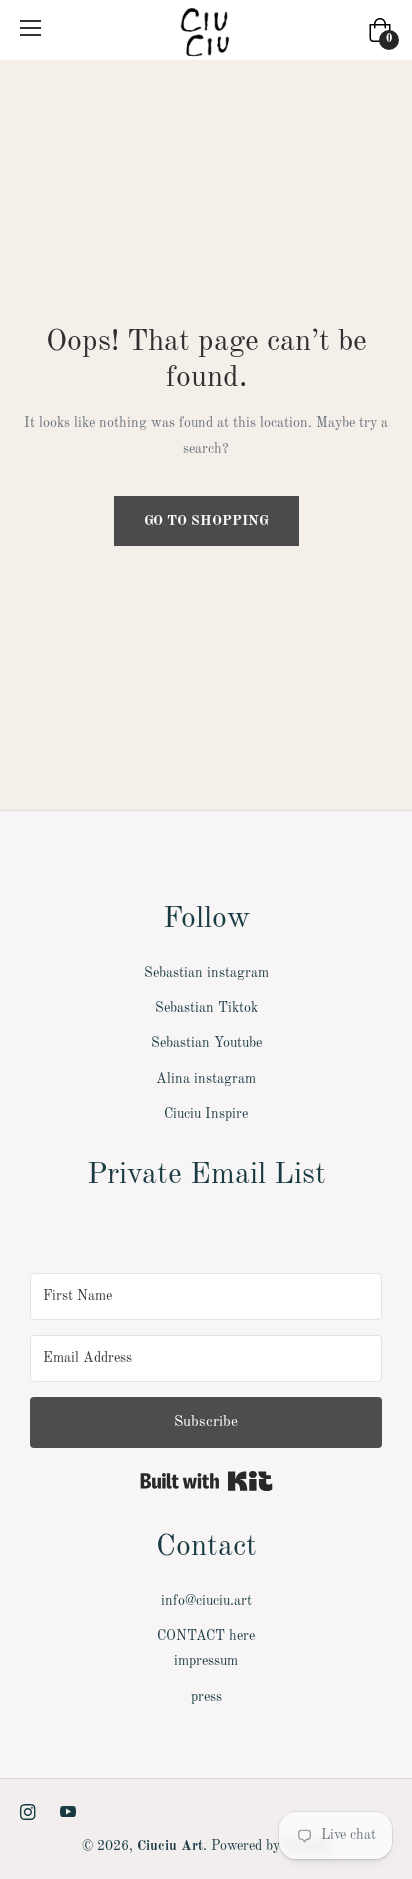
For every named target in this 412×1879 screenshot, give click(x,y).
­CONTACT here (206, 1636)
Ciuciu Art (170, 1846)
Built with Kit (206, 1481)
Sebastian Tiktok (206, 1008)
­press (206, 1697)
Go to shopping (206, 521)
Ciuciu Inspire (206, 1114)
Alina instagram (206, 1079)
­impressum (206, 1661)
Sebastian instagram (206, 973)
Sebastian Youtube (206, 1043)
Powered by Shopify (271, 1846)
